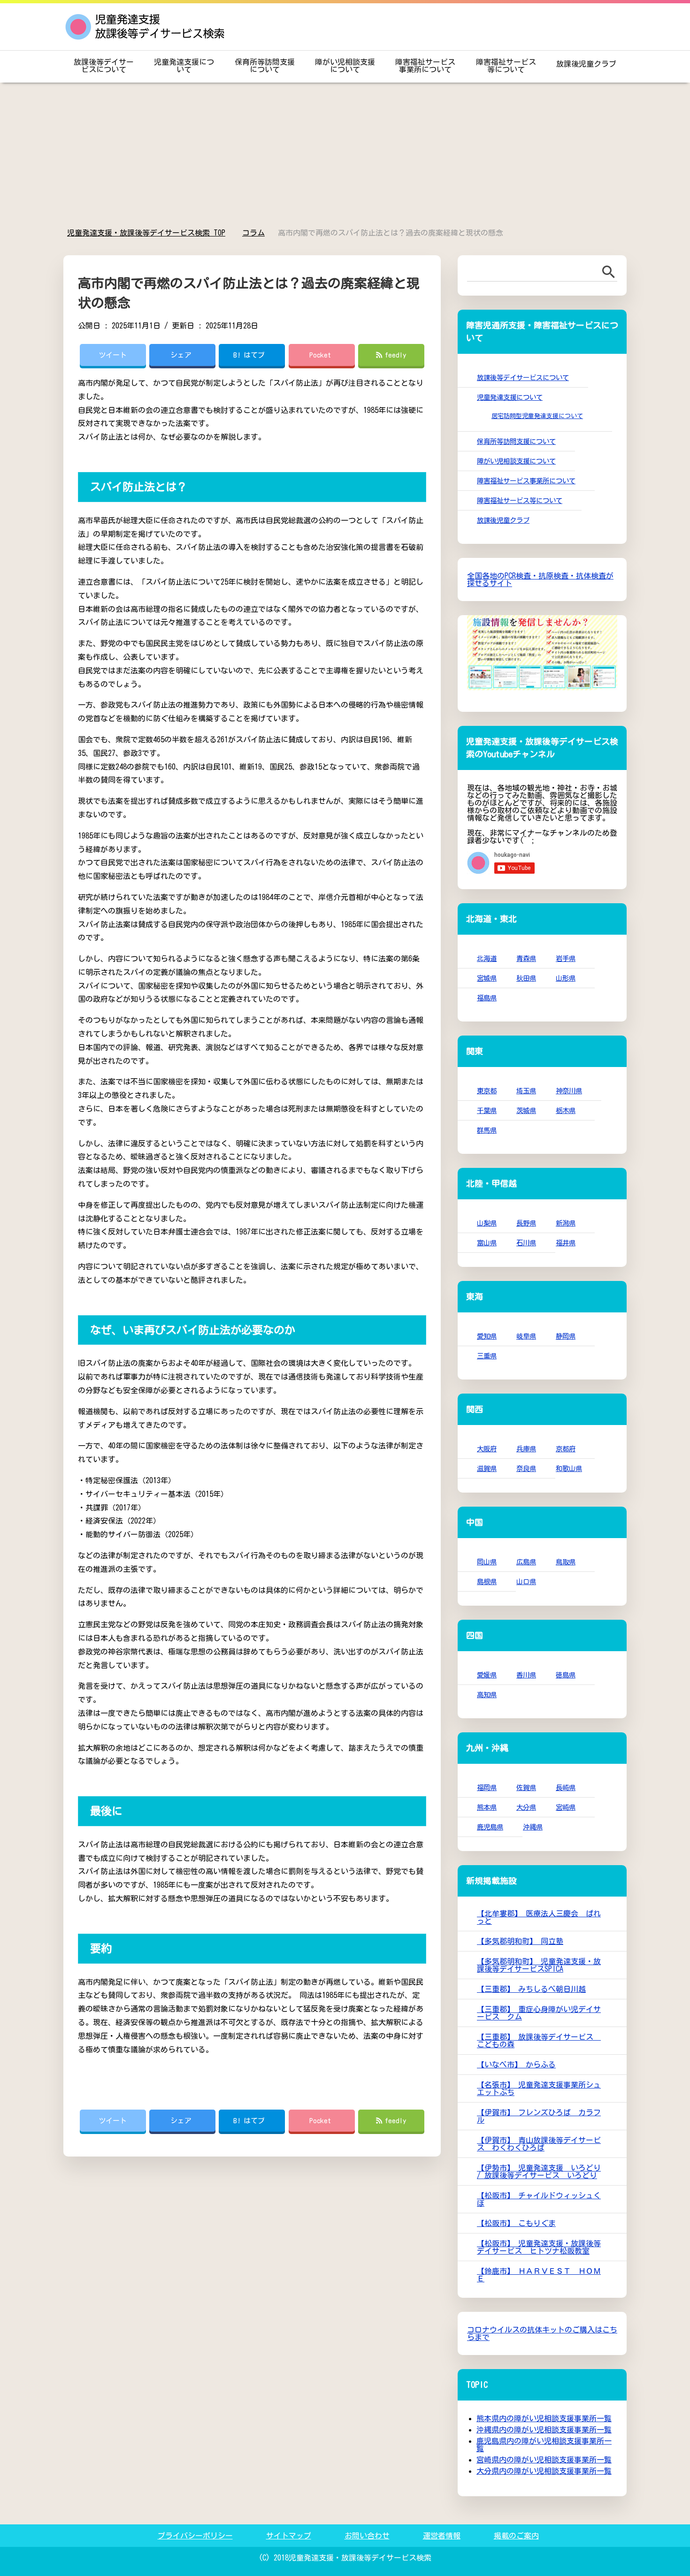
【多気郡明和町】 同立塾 (520, 1941)
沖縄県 (533, 1827)
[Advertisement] (345, 156)
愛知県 (487, 1336)
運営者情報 (442, 2536)
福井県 (566, 1243)
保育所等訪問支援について (265, 66)
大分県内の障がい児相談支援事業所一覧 (544, 2471)
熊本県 (487, 1807)
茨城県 (526, 1110)
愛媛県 (487, 1675)
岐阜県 (526, 1336)
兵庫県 (526, 1449)
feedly (396, 355)
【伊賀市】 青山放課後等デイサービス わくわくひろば (539, 2144)
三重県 (487, 1356)
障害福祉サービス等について (506, 66)
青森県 (526, 958)
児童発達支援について (184, 66)
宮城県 (487, 978)
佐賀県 (526, 1787)
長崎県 (566, 1787)
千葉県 (487, 1110)
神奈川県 (569, 1091)
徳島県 (566, 1675)
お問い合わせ (367, 2536)
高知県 (487, 1695)
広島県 (526, 1562)
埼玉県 (526, 1091)
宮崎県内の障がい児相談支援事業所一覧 (544, 2460)
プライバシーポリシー (195, 2536)
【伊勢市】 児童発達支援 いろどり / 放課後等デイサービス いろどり (539, 2172)
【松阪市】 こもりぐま (516, 2223)
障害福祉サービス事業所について (425, 66)
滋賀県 (487, 1468)
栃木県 (566, 1110)
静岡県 (566, 1336)
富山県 (487, 1243)
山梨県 (487, 1223)
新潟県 (566, 1223)
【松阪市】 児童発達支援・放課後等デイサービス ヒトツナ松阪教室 (539, 2247)
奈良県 (526, 1468)
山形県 (566, 978)
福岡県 (487, 1787)
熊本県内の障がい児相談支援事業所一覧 (544, 2418)
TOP (152, 233)
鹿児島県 (490, 1827)
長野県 (526, 1223)
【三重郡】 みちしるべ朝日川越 (531, 1989)
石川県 (526, 1243)
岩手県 (566, 958)
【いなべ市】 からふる (516, 2065)
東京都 (487, 1091)
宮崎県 (566, 1807)
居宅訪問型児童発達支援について (537, 416)
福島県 (487, 998)
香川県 (526, 1675)
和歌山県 (569, 1468)
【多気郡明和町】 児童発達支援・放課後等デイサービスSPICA (539, 1965)
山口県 (526, 1581)
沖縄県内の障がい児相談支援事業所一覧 (544, 2430)
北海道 (487, 958)
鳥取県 (566, 1562)
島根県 (487, 1581)
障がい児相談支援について (345, 66)
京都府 (566, 1449)
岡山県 (487, 1562)
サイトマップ (289, 2536)
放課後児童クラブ (586, 64)
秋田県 (526, 978)
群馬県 (487, 1130)
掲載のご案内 (516, 2536)
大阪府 (487, 1449)
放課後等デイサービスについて (104, 66)
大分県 (526, 1807)
